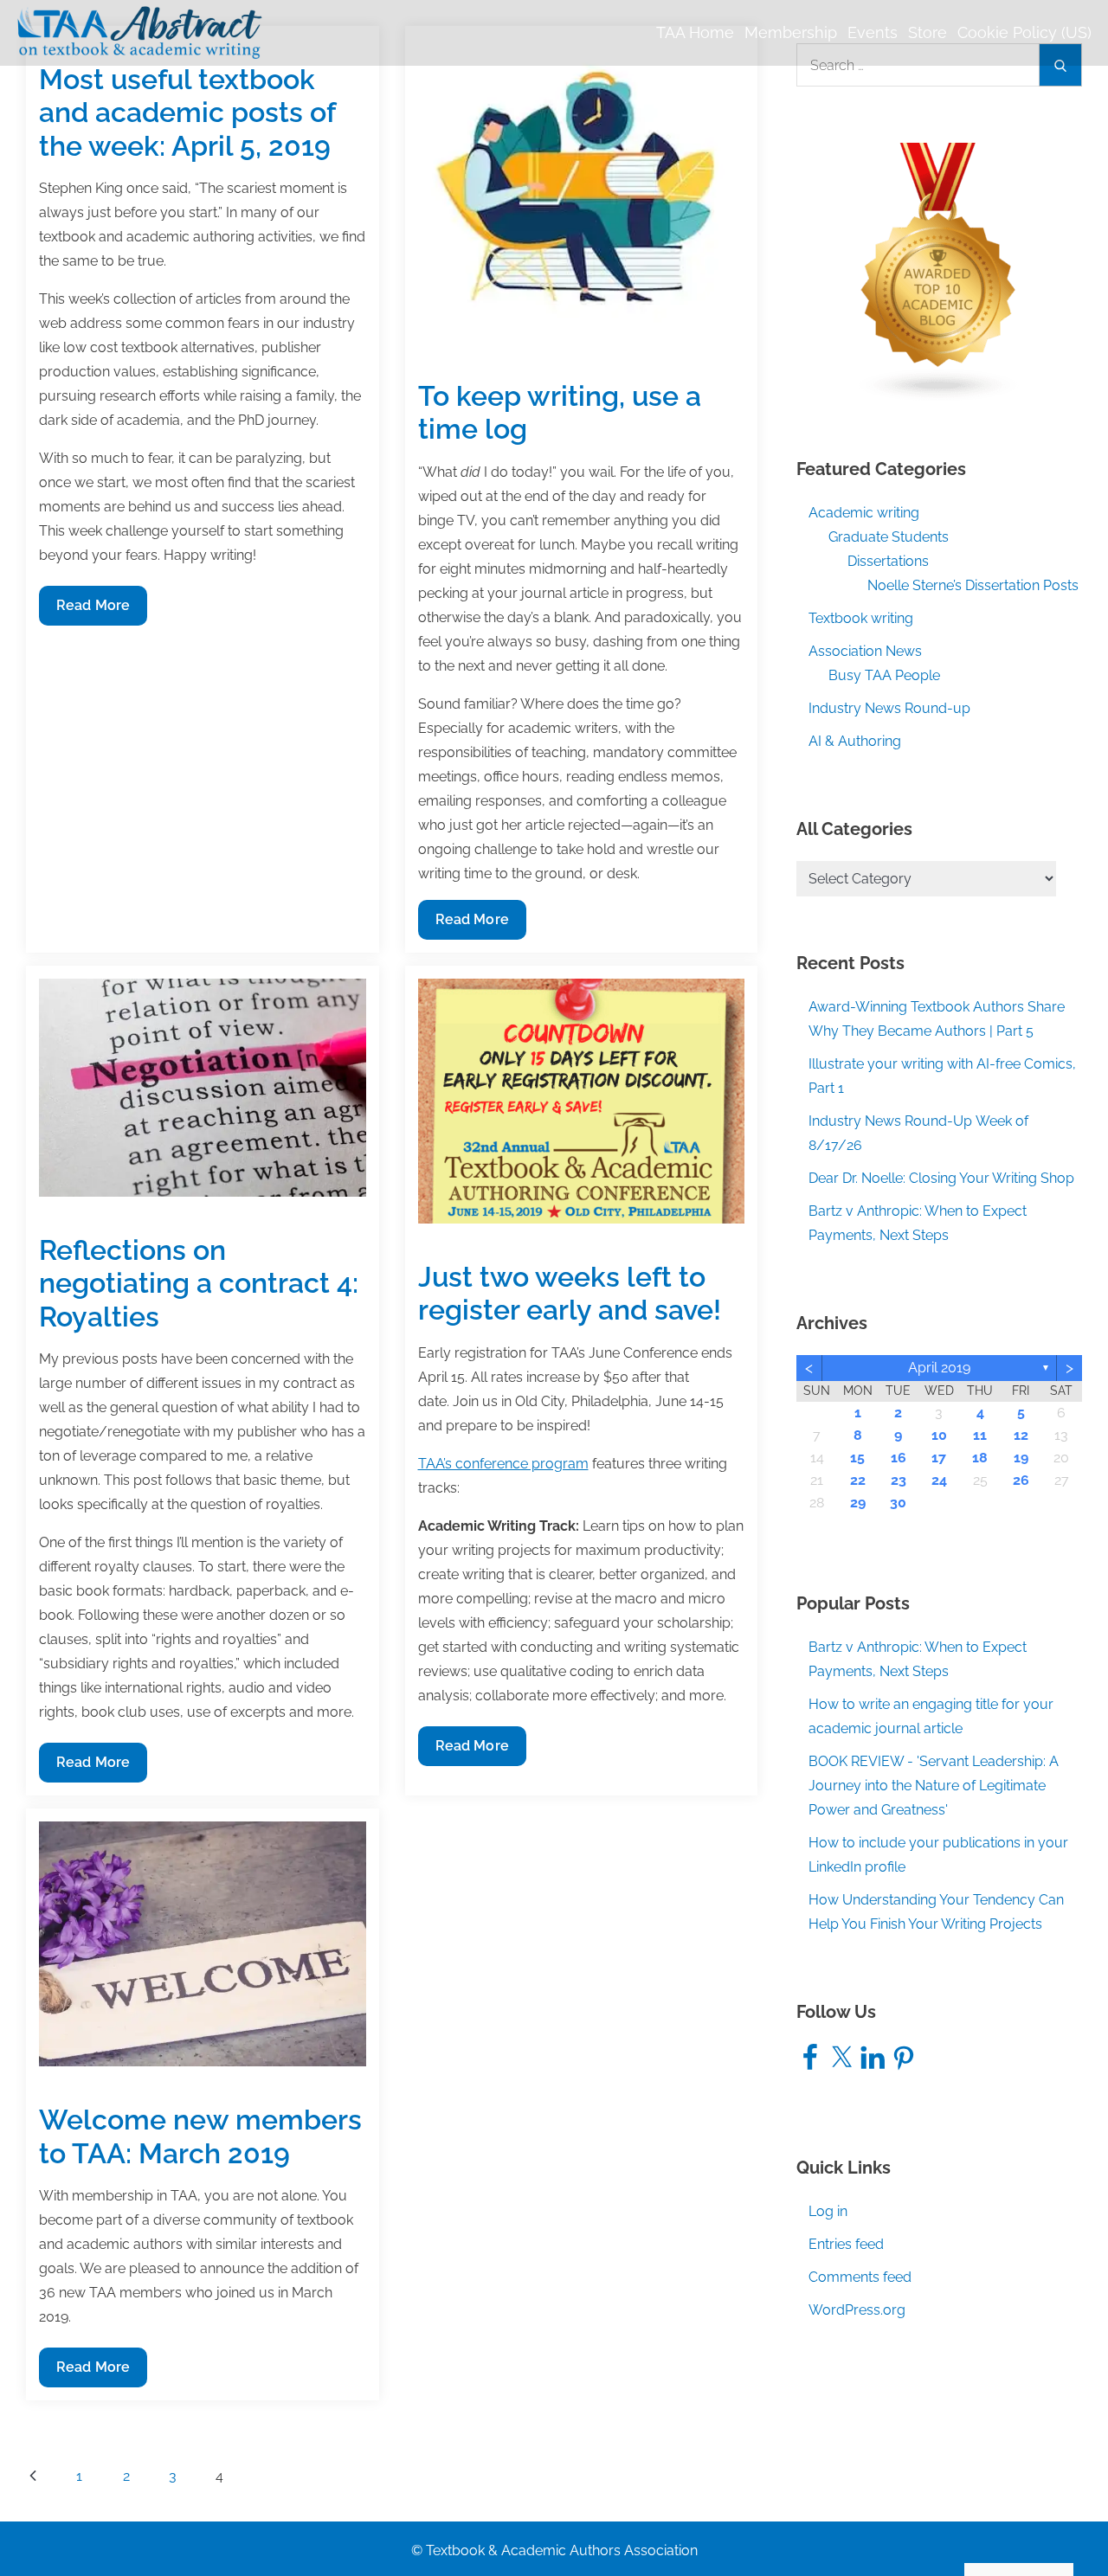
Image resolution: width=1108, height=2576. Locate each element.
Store (928, 32)
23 (899, 1480)
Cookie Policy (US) (1024, 32)
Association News (865, 651)
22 (858, 1480)
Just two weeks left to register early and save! (570, 1293)
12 (1021, 1435)
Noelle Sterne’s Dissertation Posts (973, 585)
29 (858, 1503)
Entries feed (846, 2244)
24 (939, 1480)
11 (980, 1435)
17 (939, 1458)
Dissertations (888, 561)
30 (898, 1503)
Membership (791, 32)
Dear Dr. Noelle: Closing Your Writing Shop (941, 1178)
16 (899, 1458)
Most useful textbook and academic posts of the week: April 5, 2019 (187, 112)
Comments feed (860, 2277)
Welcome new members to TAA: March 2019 (200, 2136)
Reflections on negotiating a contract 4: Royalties (199, 1283)
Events (873, 32)
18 (980, 1458)
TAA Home (695, 32)
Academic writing (864, 513)
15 (857, 1458)
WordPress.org (857, 2310)
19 (1021, 1458)
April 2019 (939, 1368)
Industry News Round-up (889, 708)
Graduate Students (889, 537)
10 (939, 1435)
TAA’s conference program (503, 1464)
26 (1021, 1480)
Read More (93, 611)
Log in (828, 2211)
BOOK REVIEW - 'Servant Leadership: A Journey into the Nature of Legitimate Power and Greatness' (934, 1786)
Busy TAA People (884, 675)
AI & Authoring (855, 741)
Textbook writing (861, 618)
